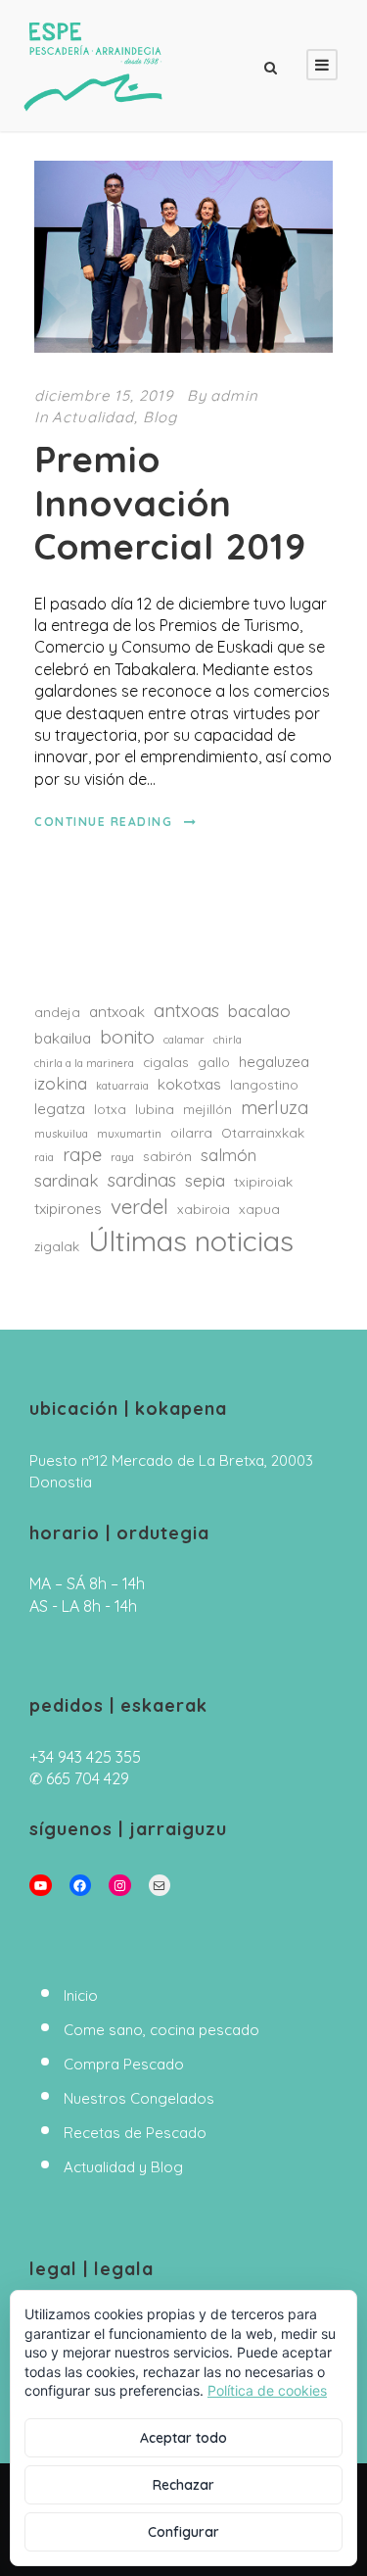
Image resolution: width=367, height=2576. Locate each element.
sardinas (142, 1180)
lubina (155, 1109)
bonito (127, 1037)
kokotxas (189, 1084)
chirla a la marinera (84, 1063)
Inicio (81, 1995)
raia (44, 1157)
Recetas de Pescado (135, 2133)
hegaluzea (274, 1062)
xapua (259, 1209)
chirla (228, 1040)
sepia (205, 1180)
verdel (139, 1206)
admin (234, 395)
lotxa (110, 1109)
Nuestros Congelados (139, 2098)
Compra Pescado (124, 2064)
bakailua (63, 1038)
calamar (184, 1040)
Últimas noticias (191, 1240)
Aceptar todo (183, 2438)
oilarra (191, 1133)
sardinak (67, 1180)
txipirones (68, 1209)
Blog (160, 417)
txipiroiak (263, 1182)
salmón (229, 1155)
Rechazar (183, 2485)
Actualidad (93, 417)
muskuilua (61, 1134)
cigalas (166, 1062)
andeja (57, 1012)
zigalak (57, 1246)
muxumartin (129, 1134)
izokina (61, 1083)
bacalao (259, 1011)
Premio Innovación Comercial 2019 (170, 502)
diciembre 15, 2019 (104, 395)
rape (82, 1155)
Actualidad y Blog (123, 2167)
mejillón (207, 1109)
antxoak (117, 1012)
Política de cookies (267, 2390)
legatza (60, 1109)
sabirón (167, 1156)
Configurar (183, 2532)
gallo (214, 1062)
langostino (264, 1085)
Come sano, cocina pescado (161, 2030)
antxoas (186, 1011)
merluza (275, 1108)
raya (122, 1157)
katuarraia (122, 1086)
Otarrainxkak (263, 1133)
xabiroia (204, 1209)
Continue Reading (103, 822)
